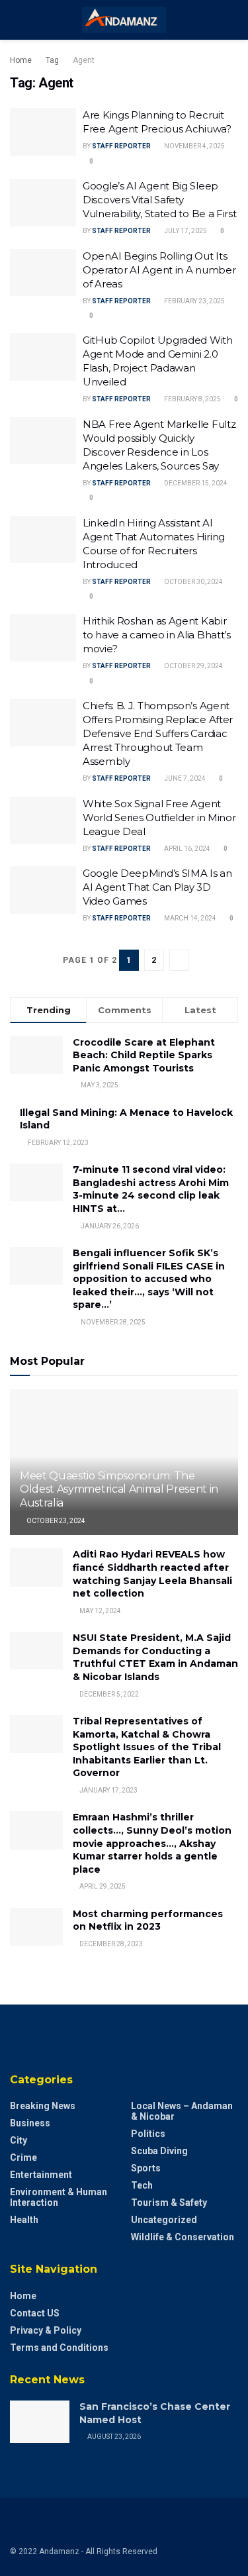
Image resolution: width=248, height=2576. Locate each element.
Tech (142, 2185)
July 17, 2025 (185, 231)
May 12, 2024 (100, 1611)
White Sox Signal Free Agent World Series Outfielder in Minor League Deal (159, 817)
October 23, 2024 (55, 1521)
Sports (146, 2168)
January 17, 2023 (108, 1790)
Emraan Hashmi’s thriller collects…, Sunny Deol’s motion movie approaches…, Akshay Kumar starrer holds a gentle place (152, 1843)
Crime (23, 2157)
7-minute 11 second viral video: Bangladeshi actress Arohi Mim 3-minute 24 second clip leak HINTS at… (151, 1189)
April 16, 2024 (186, 849)
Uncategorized (164, 2220)
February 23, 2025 (194, 301)
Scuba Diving (159, 2151)
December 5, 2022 (108, 1694)
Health (24, 2220)
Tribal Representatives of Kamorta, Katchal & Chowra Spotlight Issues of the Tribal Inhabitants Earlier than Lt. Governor (147, 1747)
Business (30, 2123)
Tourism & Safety (169, 2203)
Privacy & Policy (46, 2330)
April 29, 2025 (102, 1886)
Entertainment (41, 2175)
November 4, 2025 (194, 146)
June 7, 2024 (184, 778)
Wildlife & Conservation (183, 2237)
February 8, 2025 (192, 399)
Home (21, 60)
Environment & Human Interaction (59, 2197)
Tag (52, 60)
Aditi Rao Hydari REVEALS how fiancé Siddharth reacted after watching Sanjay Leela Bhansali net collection (152, 1574)
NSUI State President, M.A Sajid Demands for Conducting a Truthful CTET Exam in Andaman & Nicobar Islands (155, 1657)
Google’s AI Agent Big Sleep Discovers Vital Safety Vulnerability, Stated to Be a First (160, 200)
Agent (84, 60)
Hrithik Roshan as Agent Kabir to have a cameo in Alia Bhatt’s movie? (157, 635)
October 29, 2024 (193, 666)
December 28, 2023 (110, 1944)
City (19, 2140)
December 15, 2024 (195, 483)
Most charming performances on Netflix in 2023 (148, 1920)
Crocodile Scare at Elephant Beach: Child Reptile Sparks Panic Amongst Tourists (144, 1055)
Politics (148, 2134)
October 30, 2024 (193, 582)
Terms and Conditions (59, 2348)
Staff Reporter (121, 146)
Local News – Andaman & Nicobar (182, 2111)
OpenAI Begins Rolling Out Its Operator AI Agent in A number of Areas (159, 270)
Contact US (35, 2313)
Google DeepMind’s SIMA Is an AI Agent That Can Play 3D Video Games (157, 887)
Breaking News (43, 2106)
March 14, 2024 (189, 918)
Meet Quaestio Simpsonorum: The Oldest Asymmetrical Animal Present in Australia (119, 1490)
